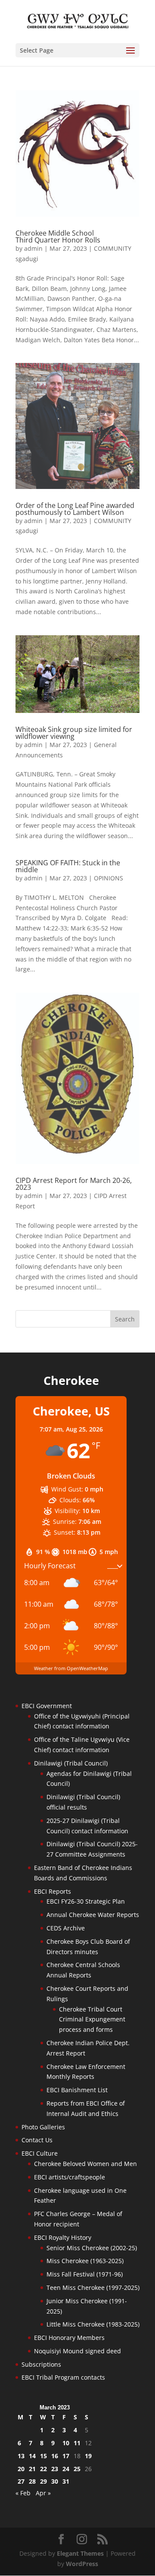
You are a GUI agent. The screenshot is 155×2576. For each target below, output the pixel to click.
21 (32, 2469)
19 (88, 2456)
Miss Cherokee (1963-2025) (85, 2261)
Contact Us (37, 2140)
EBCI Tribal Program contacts (63, 2377)
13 (21, 2456)
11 (77, 2443)
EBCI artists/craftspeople (70, 2177)
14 (32, 2456)
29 (43, 2481)
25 (77, 2469)
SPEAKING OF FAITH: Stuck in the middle (68, 866)
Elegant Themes (80, 2553)
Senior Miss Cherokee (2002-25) (92, 2248)
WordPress (82, 2564)
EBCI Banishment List (77, 2090)
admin (33, 248)
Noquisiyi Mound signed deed (77, 2351)
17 (66, 2456)
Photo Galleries (43, 2127)
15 (43, 2456)
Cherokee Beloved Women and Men (85, 2164)
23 (55, 2469)
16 (55, 2456)
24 (66, 2469)
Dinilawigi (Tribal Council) (71, 1763)
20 (21, 2469)
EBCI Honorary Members (69, 2338)
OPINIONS (108, 878)
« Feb (23, 2493)
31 (66, 2481)
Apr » (43, 2493)
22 (43, 2469)
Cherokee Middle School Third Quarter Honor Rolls (58, 236)
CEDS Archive (66, 1928)
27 (21, 2481)
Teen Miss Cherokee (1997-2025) (93, 2288)
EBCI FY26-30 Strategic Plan (86, 1901)
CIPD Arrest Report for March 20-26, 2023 (74, 1184)
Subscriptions (41, 2364)
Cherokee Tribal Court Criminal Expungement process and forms (92, 2019)
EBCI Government (47, 1706)
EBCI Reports (53, 1891)
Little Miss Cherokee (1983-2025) (93, 2324)
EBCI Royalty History (63, 2237)
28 (32, 2481)
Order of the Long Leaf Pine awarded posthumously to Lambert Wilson (75, 509)
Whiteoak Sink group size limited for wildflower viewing (74, 733)
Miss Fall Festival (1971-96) (85, 2274)
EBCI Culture (40, 2153)
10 (66, 2443)
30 (55, 2481)
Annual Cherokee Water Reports (93, 1915)
